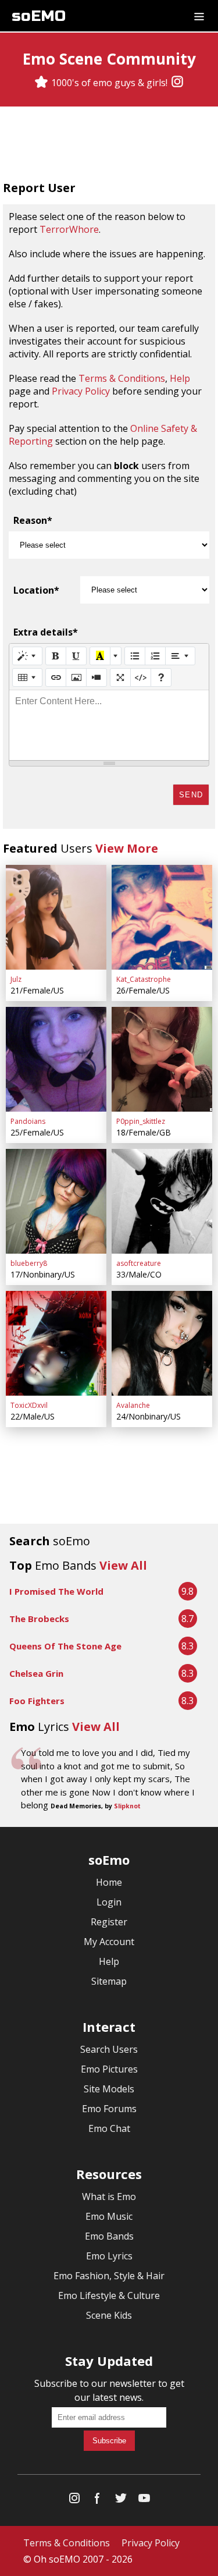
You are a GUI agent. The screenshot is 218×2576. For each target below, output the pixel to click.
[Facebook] (98, 2501)
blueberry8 (29, 1263)
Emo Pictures (109, 2069)
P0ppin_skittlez (141, 1121)
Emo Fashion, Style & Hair (109, 2276)
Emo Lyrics (109, 2256)
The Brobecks (39, 1619)
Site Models (109, 2089)
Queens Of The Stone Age (65, 1646)
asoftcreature (139, 1263)
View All (123, 1565)
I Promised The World (56, 1591)
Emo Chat (109, 2128)
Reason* (33, 520)
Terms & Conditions (122, 378)
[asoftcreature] (162, 1201)
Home (109, 1882)
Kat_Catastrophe (144, 979)
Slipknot (127, 1806)
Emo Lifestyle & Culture (109, 2295)
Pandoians (28, 1121)
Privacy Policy (81, 391)
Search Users (109, 2049)
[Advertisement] (109, 145)
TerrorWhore (69, 229)
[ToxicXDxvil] (56, 1343)
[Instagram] (177, 83)
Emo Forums (109, 2109)
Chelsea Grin (36, 1673)
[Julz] (56, 917)
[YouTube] (144, 2501)
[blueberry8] (56, 1201)
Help (180, 378)
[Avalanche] (162, 1343)
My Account (109, 1942)
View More (127, 848)
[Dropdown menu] (199, 16)
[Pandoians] (56, 1059)
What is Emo (109, 2197)
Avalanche (133, 1405)
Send (191, 795)
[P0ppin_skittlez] (162, 1059)
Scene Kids (109, 2315)
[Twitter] (121, 2501)
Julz (16, 979)
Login (109, 1902)
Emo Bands (109, 2236)
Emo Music (109, 2216)
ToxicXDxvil (29, 1405)
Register (109, 1922)
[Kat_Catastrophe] (162, 917)
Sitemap (109, 1981)
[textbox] (109, 725)
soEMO (39, 16)
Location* (36, 590)
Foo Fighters (37, 1701)
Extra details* (46, 632)
